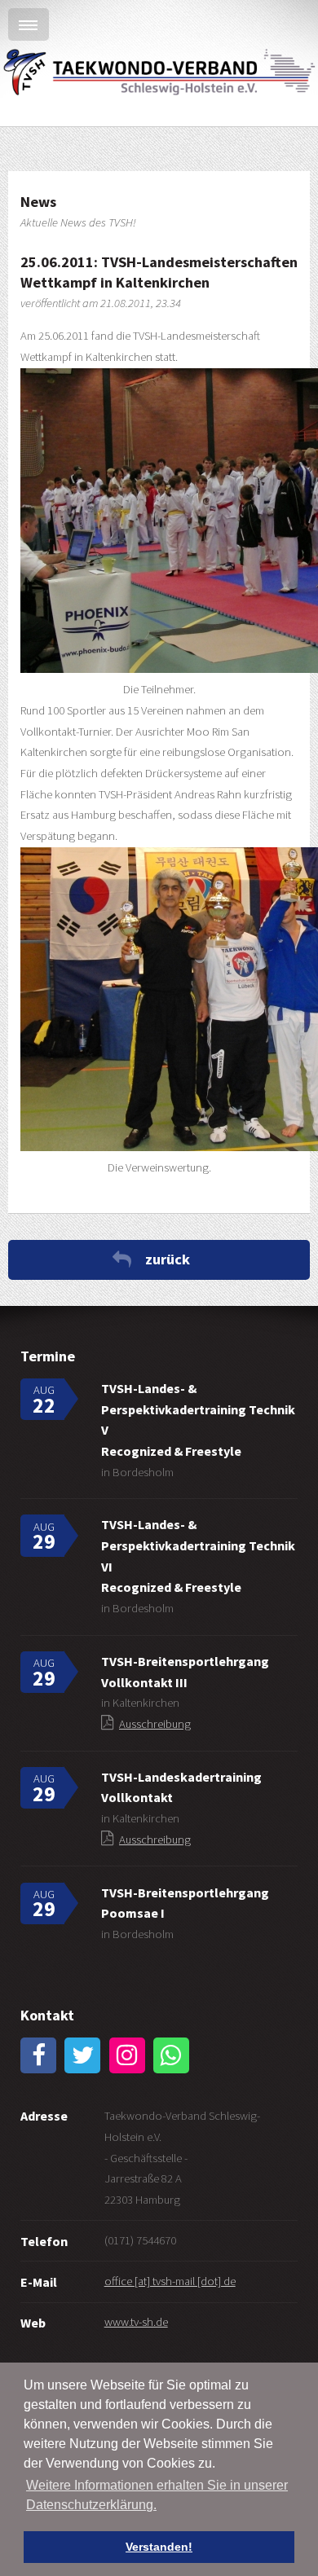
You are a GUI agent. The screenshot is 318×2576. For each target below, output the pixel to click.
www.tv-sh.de (136, 2322)
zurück (168, 1259)
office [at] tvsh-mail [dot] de (170, 2281)
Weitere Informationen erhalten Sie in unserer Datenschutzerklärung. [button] (157, 2495)
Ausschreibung (155, 1724)
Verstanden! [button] (159, 2547)
